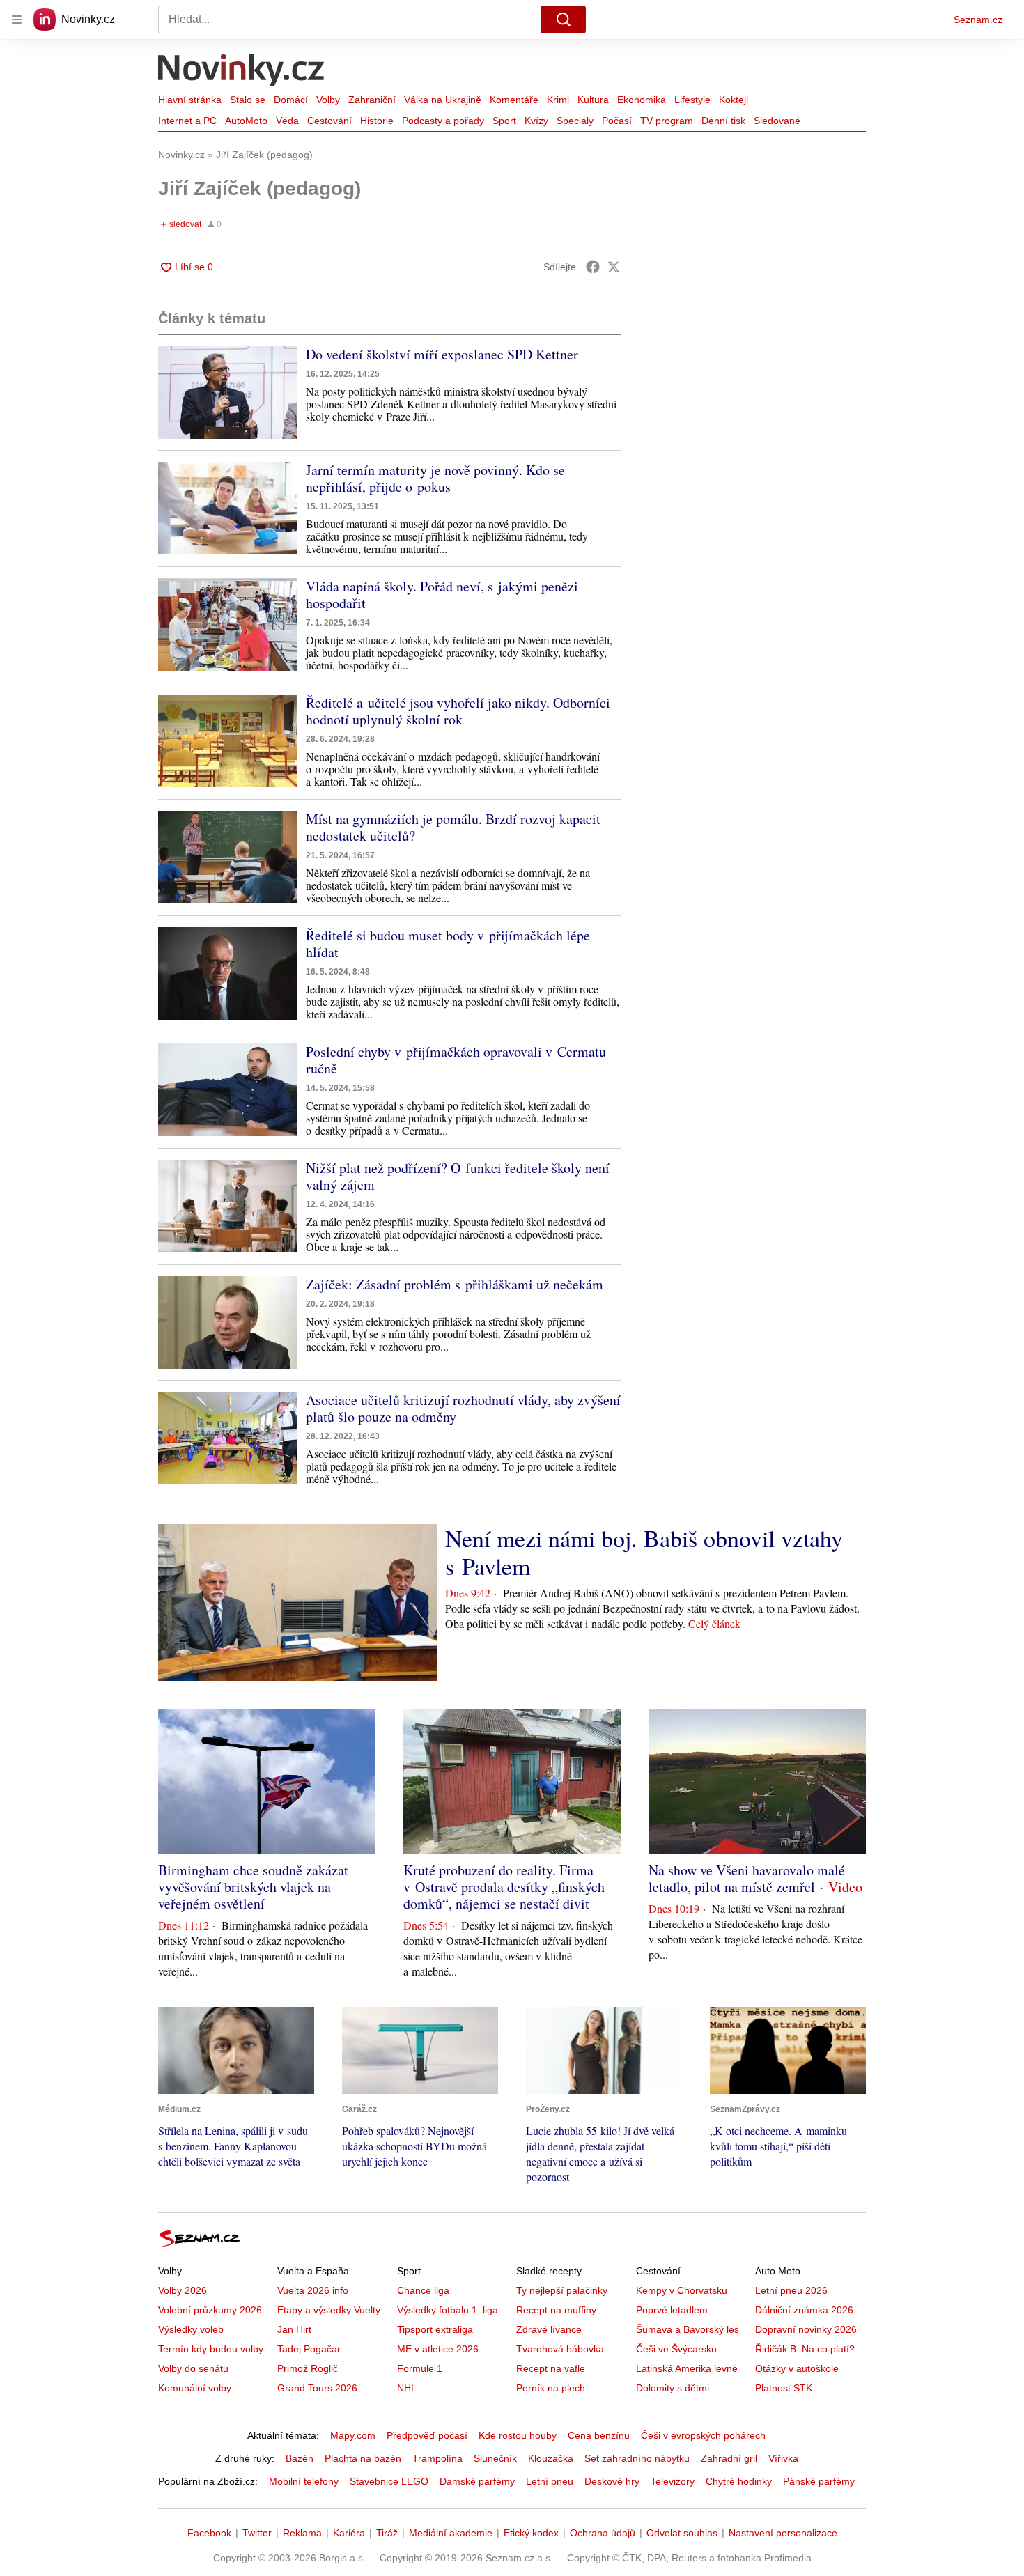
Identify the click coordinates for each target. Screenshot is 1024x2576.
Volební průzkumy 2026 (210, 2310)
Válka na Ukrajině (443, 100)
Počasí (617, 121)
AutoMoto (246, 121)
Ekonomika (642, 100)
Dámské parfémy (477, 2481)
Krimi (558, 100)
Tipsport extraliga (435, 2329)
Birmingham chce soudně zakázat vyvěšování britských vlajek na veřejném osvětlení (253, 1887)
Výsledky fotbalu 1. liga (448, 2310)
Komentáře (514, 100)
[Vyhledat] (564, 20)
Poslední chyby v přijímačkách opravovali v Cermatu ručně (456, 1060)
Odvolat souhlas (682, 2533)
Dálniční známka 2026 (804, 2310)
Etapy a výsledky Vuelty (329, 2310)
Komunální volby (195, 2388)
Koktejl (734, 100)
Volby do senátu (193, 2368)
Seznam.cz (978, 20)
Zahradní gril (729, 2458)
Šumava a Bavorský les (688, 2329)
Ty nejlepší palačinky (562, 2290)
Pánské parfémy (819, 2481)
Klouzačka (551, 2458)
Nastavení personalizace (783, 2533)
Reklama (302, 2533)
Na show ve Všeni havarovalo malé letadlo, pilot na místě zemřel (747, 1878)
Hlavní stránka (190, 100)
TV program (667, 121)
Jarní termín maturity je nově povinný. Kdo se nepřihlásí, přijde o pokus (435, 478)
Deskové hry (612, 2481)
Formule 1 (420, 2368)
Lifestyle (692, 100)
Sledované (777, 121)
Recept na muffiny (556, 2310)
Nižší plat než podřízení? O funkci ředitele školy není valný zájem (458, 1176)
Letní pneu (550, 2481)
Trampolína (437, 2458)
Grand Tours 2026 (317, 2388)
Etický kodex (531, 2533)
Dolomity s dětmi (673, 2388)
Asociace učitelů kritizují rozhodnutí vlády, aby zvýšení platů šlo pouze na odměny (463, 1408)
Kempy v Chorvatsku (682, 2290)
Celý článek (714, 1623)
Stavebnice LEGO (389, 2481)
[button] (228, 393)
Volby (328, 100)
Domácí (291, 100)
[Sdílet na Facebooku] (593, 267)
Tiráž (387, 2533)
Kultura (593, 100)
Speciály (575, 121)
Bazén (300, 2458)
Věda (287, 121)
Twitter (257, 2533)
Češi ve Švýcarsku (676, 2349)
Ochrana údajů (603, 2533)
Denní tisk (723, 121)
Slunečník (495, 2458)
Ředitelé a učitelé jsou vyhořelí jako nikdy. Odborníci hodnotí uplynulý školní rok (458, 711)
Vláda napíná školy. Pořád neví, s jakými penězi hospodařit (442, 595)
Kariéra (349, 2533)
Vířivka (783, 2458)
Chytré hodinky (739, 2481)
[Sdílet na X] (614, 267)
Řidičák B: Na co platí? (805, 2349)
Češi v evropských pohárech (703, 2435)
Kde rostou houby (518, 2435)
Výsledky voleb (191, 2329)
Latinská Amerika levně (687, 2368)
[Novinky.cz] (242, 72)
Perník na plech (551, 2388)
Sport (504, 121)
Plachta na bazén (363, 2458)
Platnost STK (784, 2388)
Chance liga (423, 2290)
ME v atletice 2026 (438, 2349)
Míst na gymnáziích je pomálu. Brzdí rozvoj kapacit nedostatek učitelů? (453, 827)
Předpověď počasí (427, 2435)
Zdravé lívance (549, 2329)
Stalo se (248, 100)
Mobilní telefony (304, 2481)
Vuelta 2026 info (313, 2290)
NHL (407, 2388)
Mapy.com (353, 2435)
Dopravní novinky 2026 (806, 2329)
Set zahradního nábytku (637, 2458)
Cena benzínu (599, 2435)
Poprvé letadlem (672, 2310)
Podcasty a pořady (443, 121)
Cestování (329, 121)
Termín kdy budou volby (211, 2349)
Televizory (673, 2481)
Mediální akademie (451, 2533)
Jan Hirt (294, 2329)
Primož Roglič (308, 2368)
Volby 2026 (183, 2290)
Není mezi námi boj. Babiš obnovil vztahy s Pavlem (644, 1552)
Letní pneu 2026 (791, 2290)
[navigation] (17, 20)
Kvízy (536, 121)
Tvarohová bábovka (560, 2349)
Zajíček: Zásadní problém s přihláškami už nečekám (455, 1284)
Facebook (209, 2533)
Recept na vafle (551, 2368)
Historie (377, 121)
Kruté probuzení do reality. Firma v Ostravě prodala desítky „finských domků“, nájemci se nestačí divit (504, 1887)
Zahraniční (372, 100)
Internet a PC (187, 121)
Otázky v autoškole (797, 2368)
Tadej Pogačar (309, 2349)
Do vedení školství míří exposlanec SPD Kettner (442, 354)
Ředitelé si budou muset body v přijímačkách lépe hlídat (448, 944)
